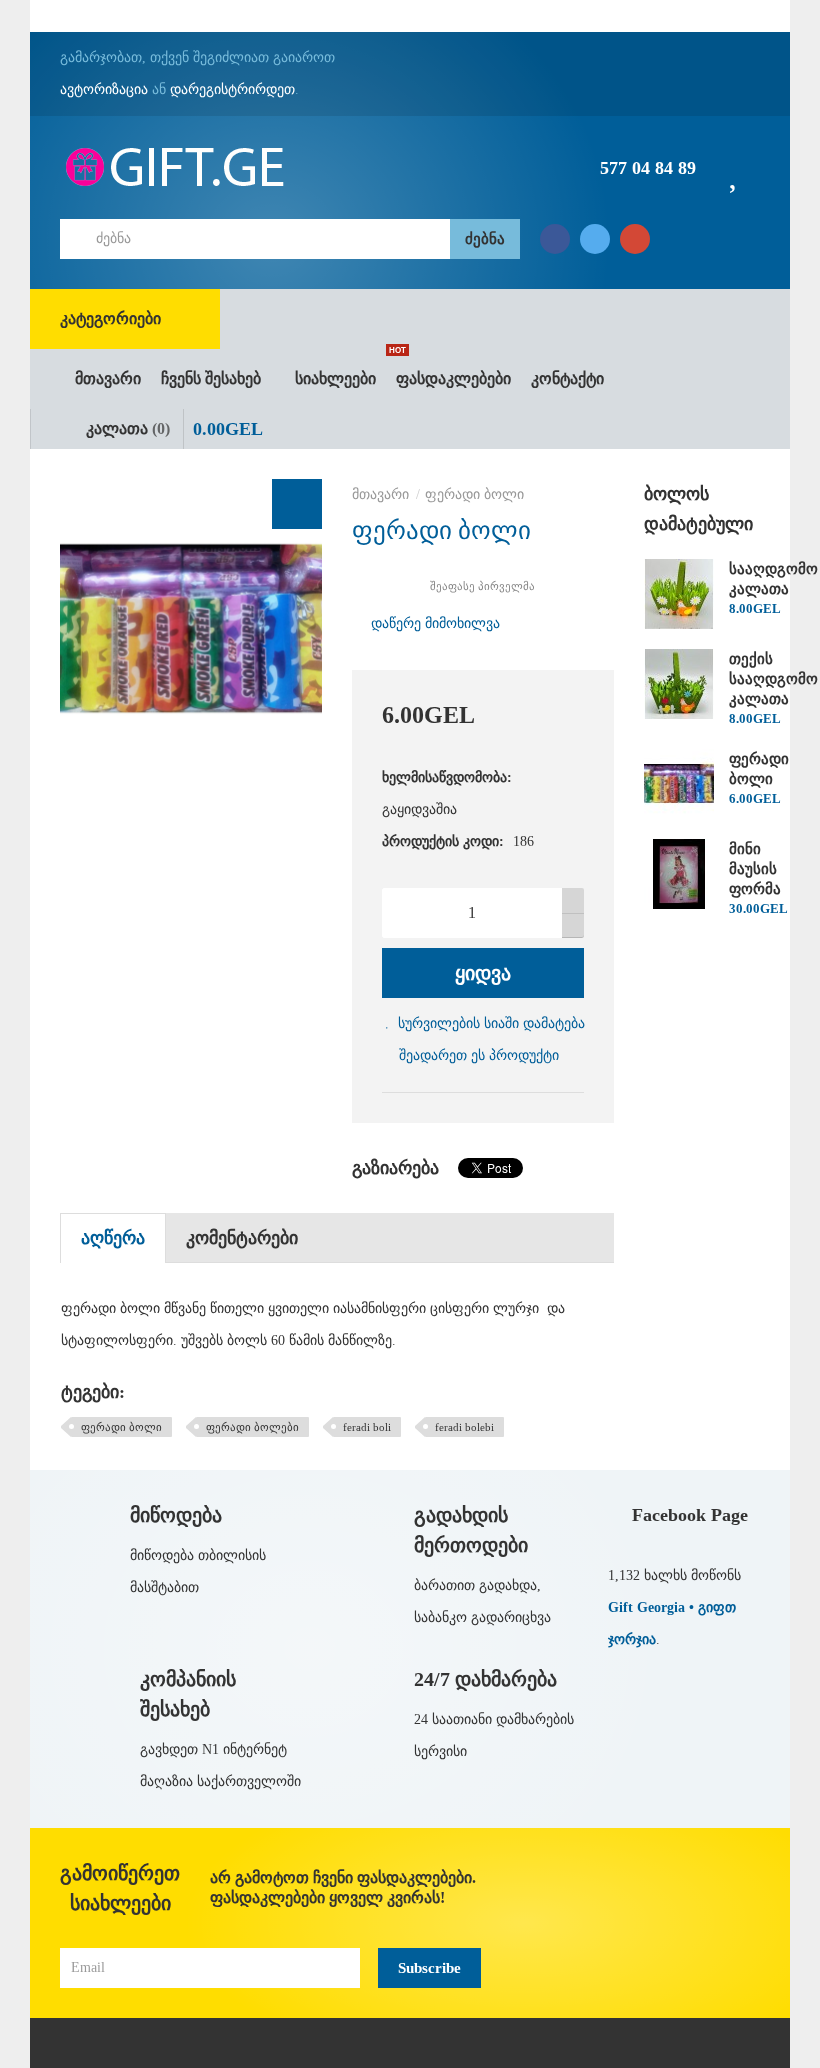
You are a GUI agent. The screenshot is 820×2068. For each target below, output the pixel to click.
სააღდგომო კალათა (773, 579)
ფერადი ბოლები (252, 1427)
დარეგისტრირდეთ (232, 89)
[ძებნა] (485, 239)
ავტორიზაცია (104, 89)
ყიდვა (483, 973)
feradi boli (367, 1427)
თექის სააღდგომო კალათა (773, 679)
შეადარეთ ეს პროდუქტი (479, 1055)
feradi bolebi (464, 1427)
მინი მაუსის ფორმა (755, 869)
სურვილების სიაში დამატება (491, 1023)
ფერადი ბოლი (474, 494)
